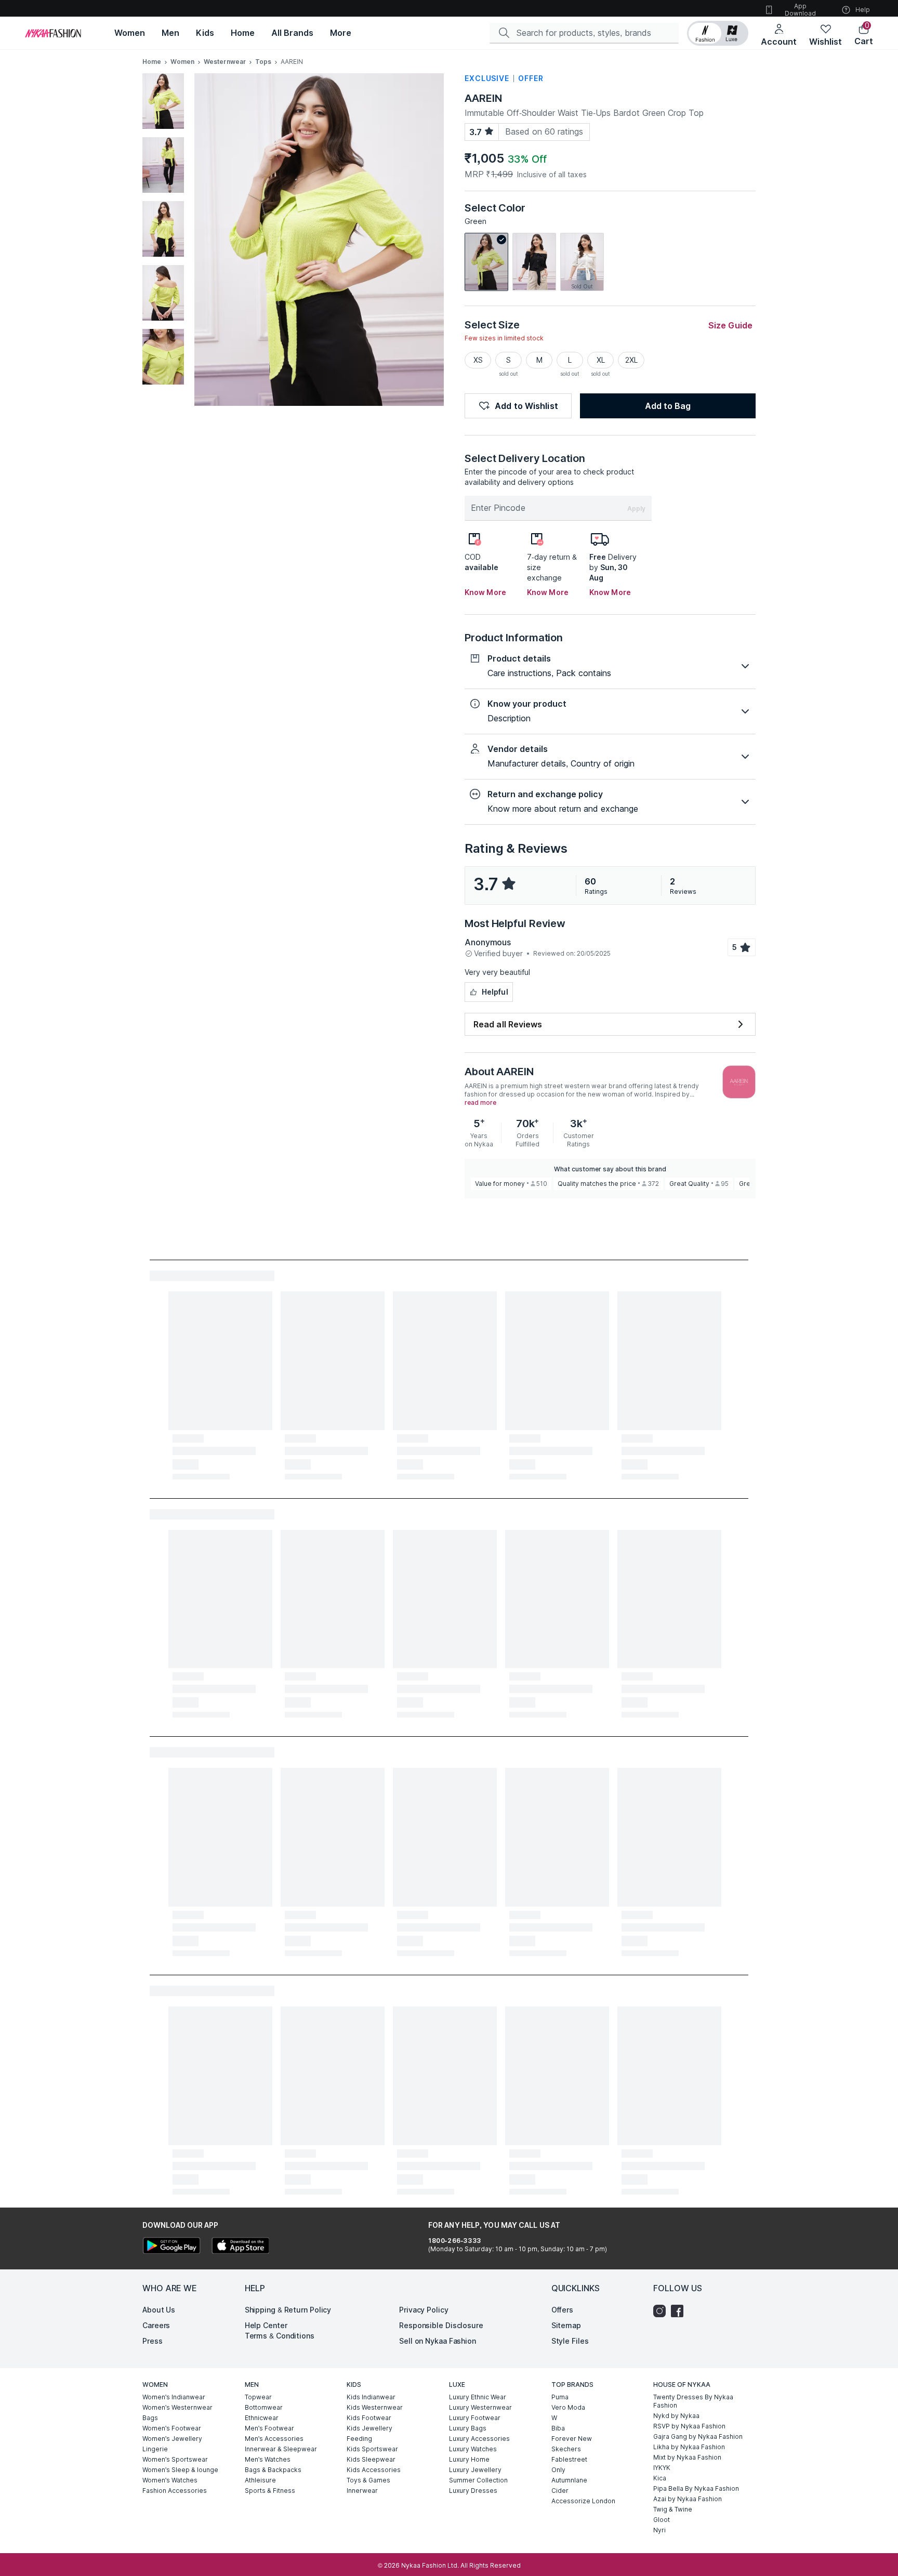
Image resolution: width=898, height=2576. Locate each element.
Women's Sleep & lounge (180, 2470)
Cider (560, 2491)
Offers (562, 2310)
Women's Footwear (172, 2428)
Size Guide (730, 325)
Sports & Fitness (270, 2491)
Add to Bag (668, 406)
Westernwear (225, 62)
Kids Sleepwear (371, 2459)
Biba (558, 2428)
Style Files (570, 2341)
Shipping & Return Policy (288, 2310)
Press (153, 2341)
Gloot (662, 2520)
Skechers (566, 2449)
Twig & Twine (673, 2509)
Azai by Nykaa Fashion (688, 2499)
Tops (263, 62)
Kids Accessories (374, 2470)
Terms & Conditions (280, 2336)
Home (152, 62)
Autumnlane (569, 2480)
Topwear (258, 2397)
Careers (156, 2325)
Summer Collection (478, 2480)
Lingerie (155, 2449)
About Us (159, 2310)
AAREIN (483, 98)
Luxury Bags (468, 2428)
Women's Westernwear (177, 2407)
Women (182, 62)
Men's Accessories (274, 2439)
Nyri (659, 2530)
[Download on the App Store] (240, 2247)
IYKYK (662, 2468)
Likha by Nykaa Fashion (689, 2447)
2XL (631, 360)
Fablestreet (569, 2459)
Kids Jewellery (369, 2428)
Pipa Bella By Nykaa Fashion (696, 2488)
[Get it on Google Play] (171, 2247)
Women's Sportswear (175, 2459)
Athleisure (260, 2480)
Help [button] (863, 10)
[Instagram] (662, 2311)
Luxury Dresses (473, 2491)
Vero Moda (568, 2407)
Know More (485, 592)
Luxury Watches (473, 2449)
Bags (150, 2418)
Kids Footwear (369, 2418)
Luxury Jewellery (475, 2470)
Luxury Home (469, 2459)
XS (478, 360)
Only (558, 2470)
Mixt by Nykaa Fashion (687, 2457)
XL (601, 360)
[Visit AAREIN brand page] (739, 1082)
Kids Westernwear (375, 2407)
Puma (560, 2397)
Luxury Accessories (479, 2439)
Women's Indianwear (174, 2397)
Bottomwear (264, 2407)
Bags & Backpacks (273, 2470)
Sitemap (566, 2325)
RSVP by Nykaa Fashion (689, 2426)
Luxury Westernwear (480, 2407)
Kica (660, 2478)
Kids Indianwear (371, 2397)
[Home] (53, 33)
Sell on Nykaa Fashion (438, 2341)
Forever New (572, 2439)
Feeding (359, 2439)
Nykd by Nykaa (676, 2416)
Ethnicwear (262, 2418)
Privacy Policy (424, 2310)
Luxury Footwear (475, 2418)
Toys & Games (368, 2480)
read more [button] (480, 1103)
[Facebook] (680, 2311)
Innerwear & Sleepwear (281, 2449)
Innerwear (362, 2491)
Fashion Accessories (175, 2491)
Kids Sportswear (372, 2449)
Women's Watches (170, 2480)
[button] (718, 33)
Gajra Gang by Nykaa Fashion (698, 2436)
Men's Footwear (269, 2428)
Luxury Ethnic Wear (478, 2397)
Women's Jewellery (172, 2439)
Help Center (266, 2325)
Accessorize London (583, 2501)
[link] (486, 262)
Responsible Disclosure (441, 2325)
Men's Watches (268, 2459)
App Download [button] (800, 10)
